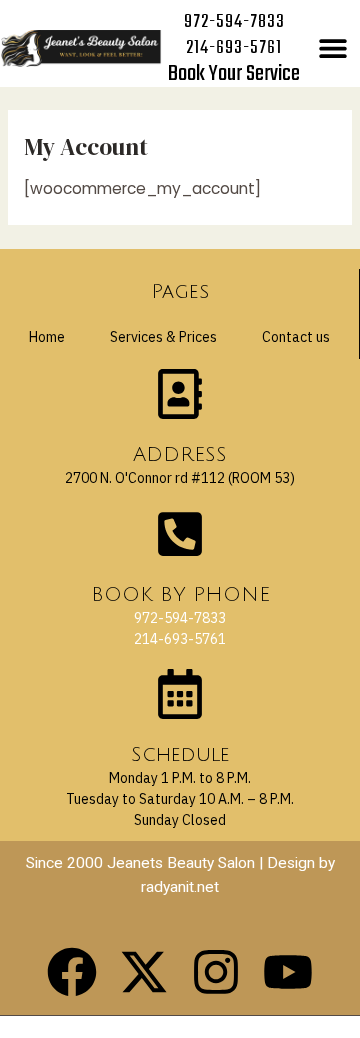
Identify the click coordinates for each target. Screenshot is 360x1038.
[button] (333, 48)
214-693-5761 (234, 48)
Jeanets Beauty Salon (181, 863)
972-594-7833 (234, 22)
